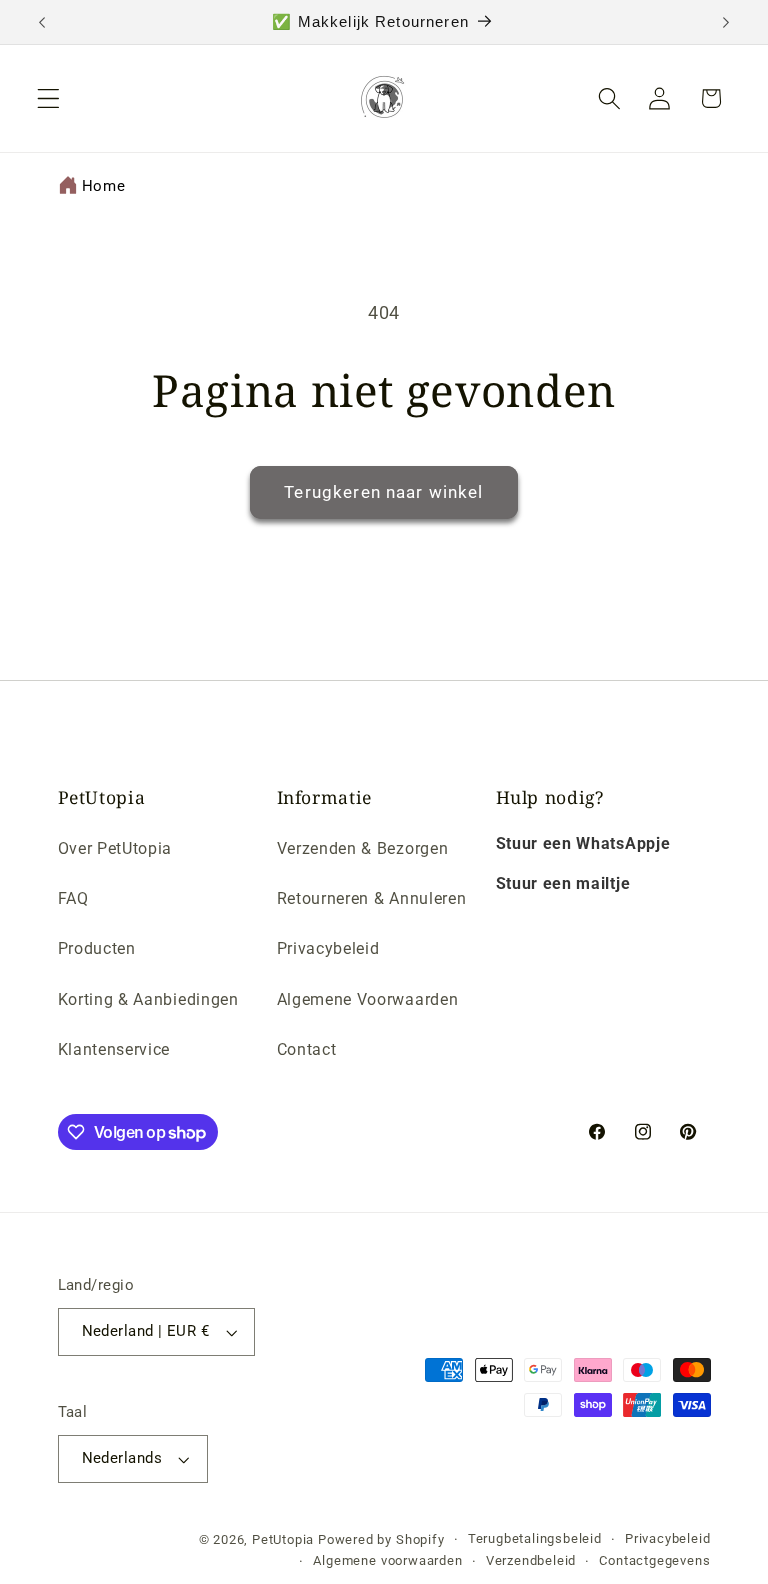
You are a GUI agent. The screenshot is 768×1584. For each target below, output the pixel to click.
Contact (307, 1049)
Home (104, 186)
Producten (97, 948)
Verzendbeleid (531, 1560)
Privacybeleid (328, 948)
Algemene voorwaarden (387, 1560)
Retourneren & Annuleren (372, 898)
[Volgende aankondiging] (726, 22)
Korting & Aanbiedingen (148, 999)
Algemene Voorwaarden (368, 999)
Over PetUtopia (115, 848)
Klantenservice (114, 1049)
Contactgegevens (654, 1560)
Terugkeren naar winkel (383, 492)
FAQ (73, 898)
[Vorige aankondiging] (42, 22)
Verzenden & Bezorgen (363, 848)
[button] (48, 98)
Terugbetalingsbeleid (535, 1538)
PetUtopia (283, 1539)
